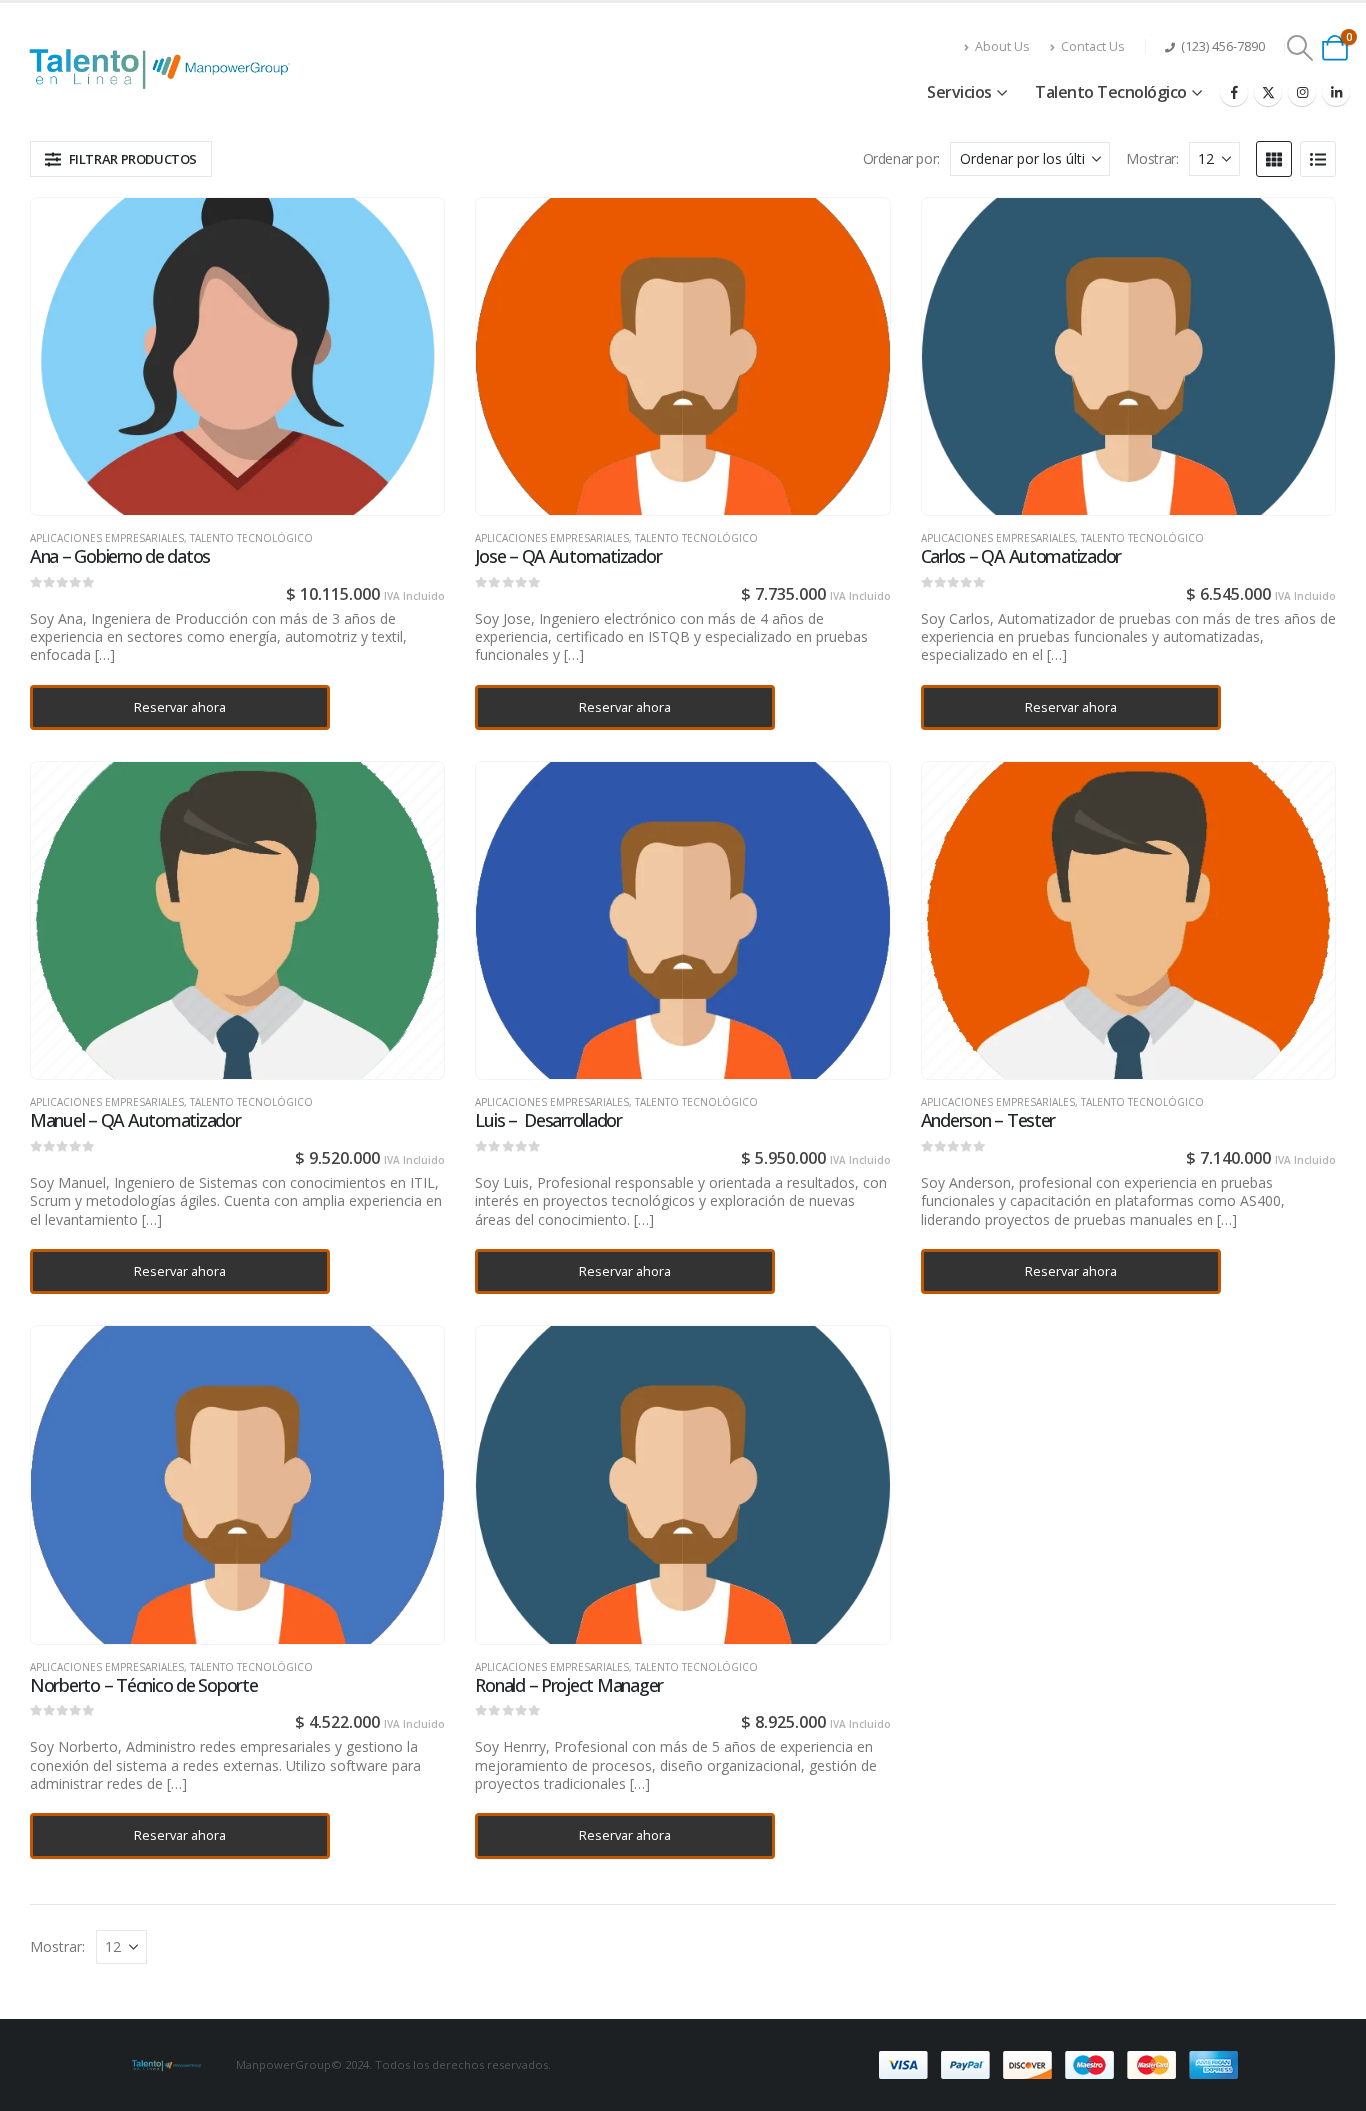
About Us (1002, 46)
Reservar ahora (180, 707)
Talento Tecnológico (1111, 92)
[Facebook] (1234, 92)
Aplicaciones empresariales (107, 538)
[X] (1268, 92)
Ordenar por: (901, 158)
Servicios (959, 92)
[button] (1300, 47)
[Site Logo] (165, 68)
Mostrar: (1152, 158)
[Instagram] (1302, 92)
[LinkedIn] (1336, 92)
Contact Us (1093, 46)
